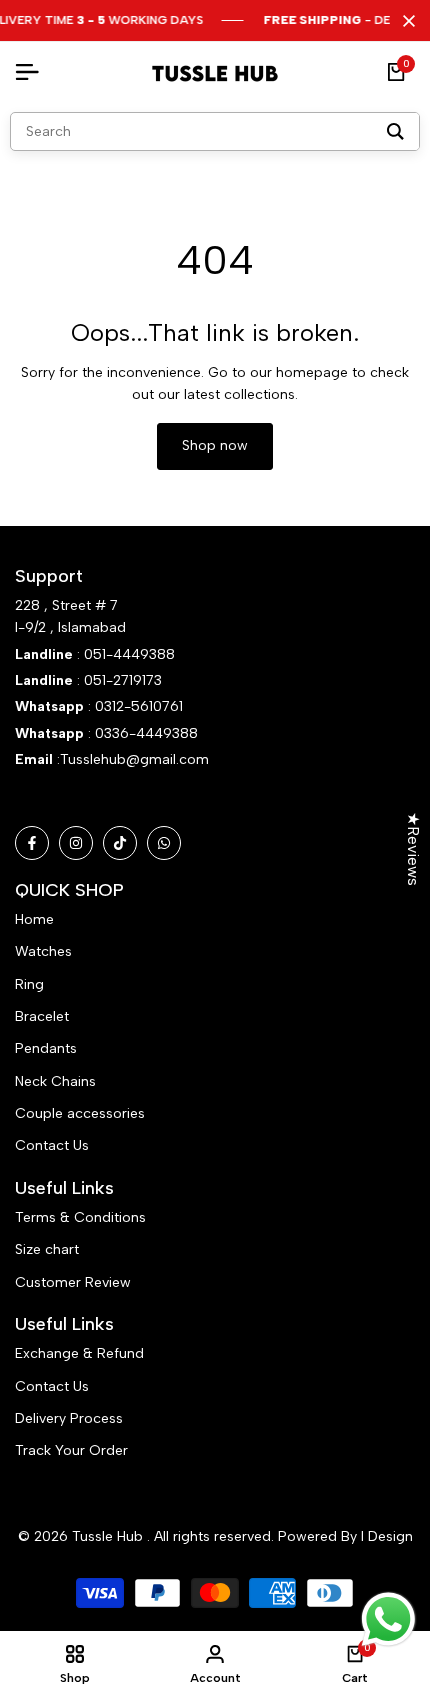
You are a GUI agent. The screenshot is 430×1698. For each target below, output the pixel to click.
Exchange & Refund (79, 1353)
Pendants (46, 1048)
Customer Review (73, 1282)
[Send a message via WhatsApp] (388, 1619)
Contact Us (52, 1145)
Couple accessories (80, 1113)
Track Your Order (71, 1450)
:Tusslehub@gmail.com (131, 759)
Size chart (47, 1249)
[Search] (395, 131)
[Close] (405, 21)
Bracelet (42, 1016)
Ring (29, 984)
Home (34, 919)
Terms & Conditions (80, 1217)
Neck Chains (55, 1081)
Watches (43, 951)
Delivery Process (69, 1418)
